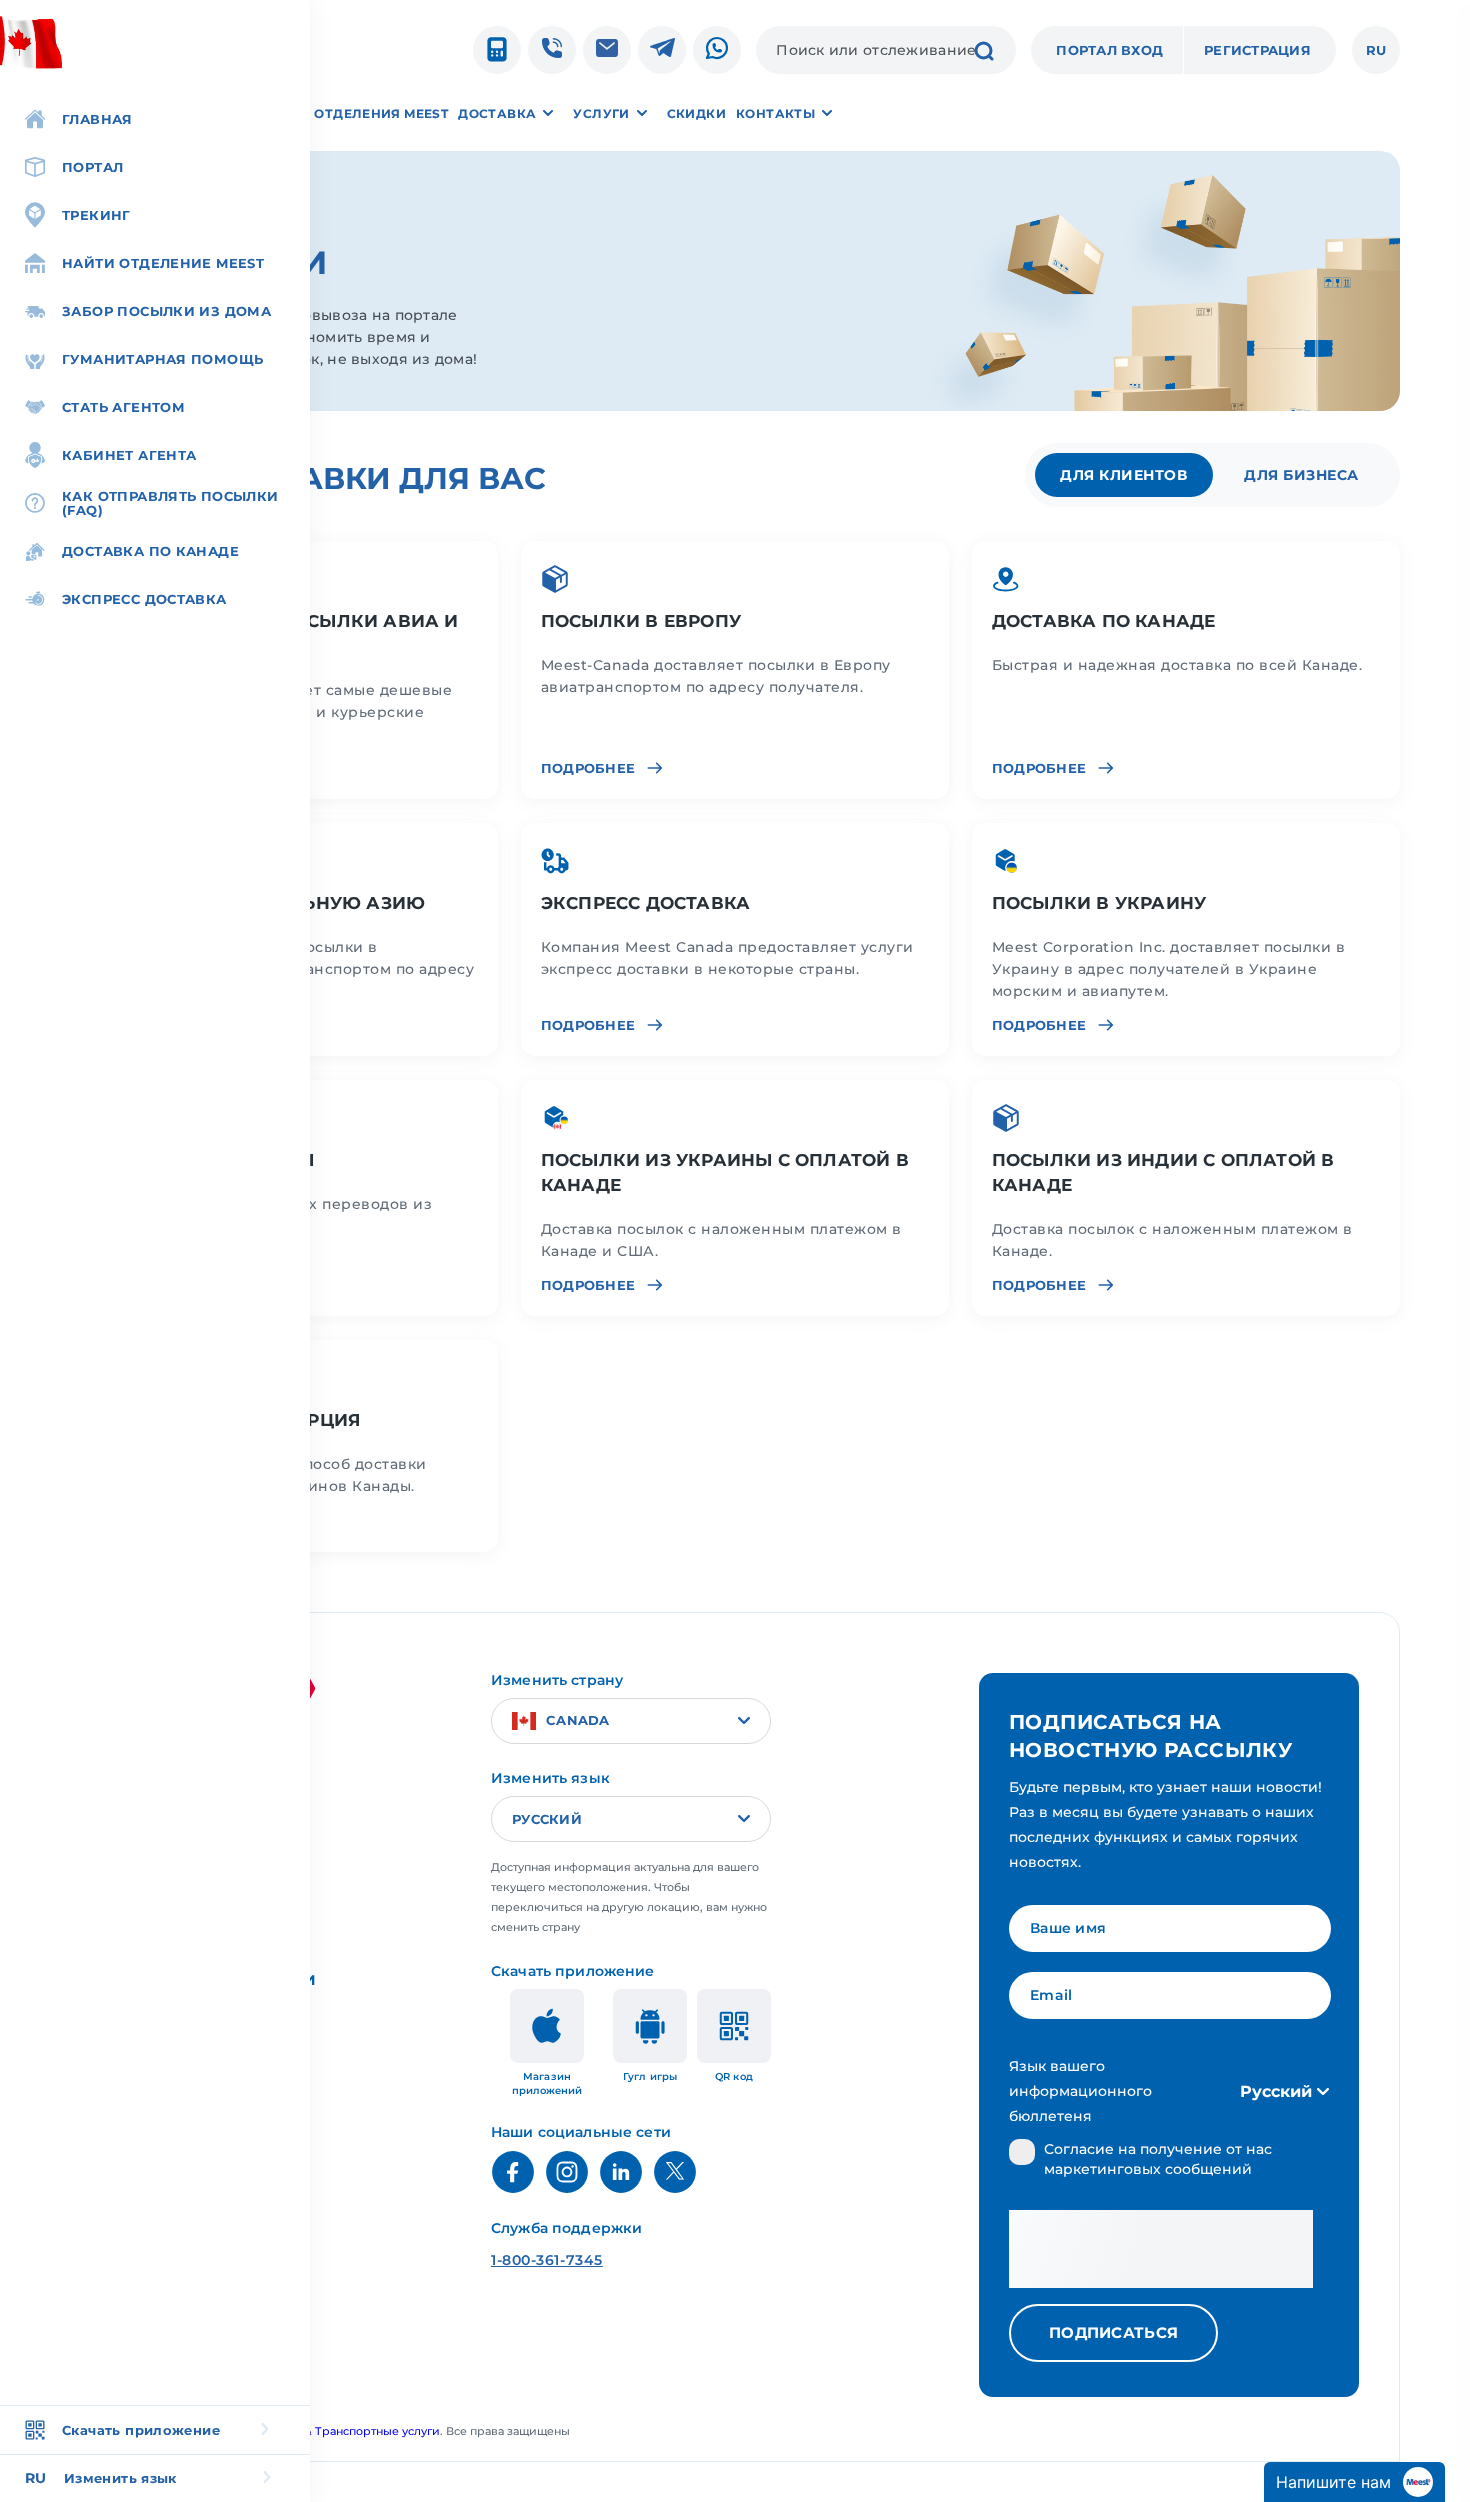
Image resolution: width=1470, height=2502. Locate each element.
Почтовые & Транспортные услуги (341, 2431)
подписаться (1113, 2332)
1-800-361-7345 (547, 2260)
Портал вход (1109, 50)
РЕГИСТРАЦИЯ (1257, 50)
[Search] (984, 53)
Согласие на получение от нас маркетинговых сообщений (1158, 2159)
